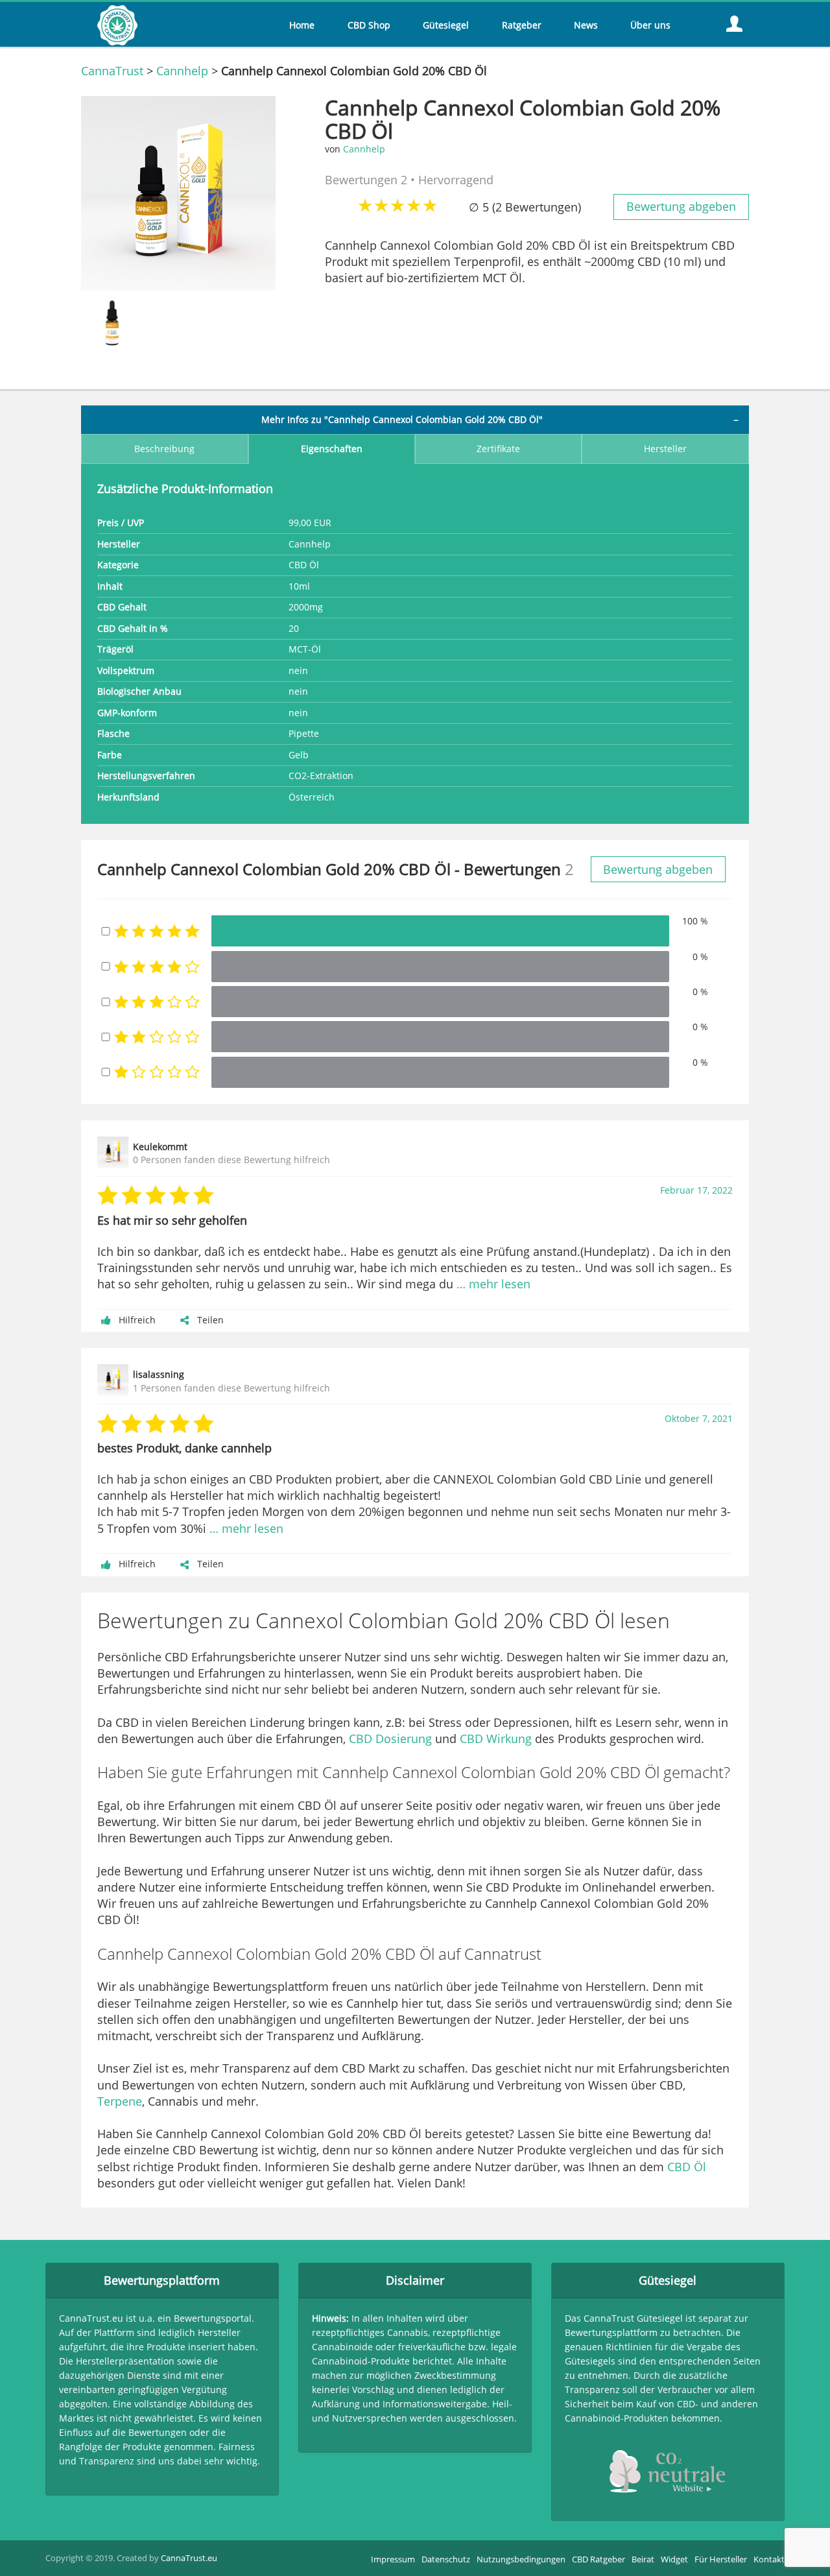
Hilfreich (137, 1320)
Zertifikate (498, 449)
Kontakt (769, 2559)
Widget (674, 2559)
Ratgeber (522, 25)
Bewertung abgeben (681, 206)
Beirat (643, 2559)
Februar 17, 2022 (696, 1190)
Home (302, 25)
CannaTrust (112, 71)
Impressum (393, 2559)
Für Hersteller (721, 2559)
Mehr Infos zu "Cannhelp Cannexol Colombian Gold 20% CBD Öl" (402, 420)
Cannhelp (182, 71)
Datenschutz (446, 2559)
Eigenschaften (332, 449)
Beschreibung (164, 449)
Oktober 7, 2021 (699, 1419)
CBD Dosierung (390, 1739)
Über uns (650, 25)
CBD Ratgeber (599, 2559)
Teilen (210, 1320)
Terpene (120, 2101)
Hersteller (665, 449)
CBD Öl (687, 2167)
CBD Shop (369, 25)
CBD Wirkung (496, 1739)
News (586, 25)
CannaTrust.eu (189, 2558)
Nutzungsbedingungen (521, 2559)
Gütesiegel (446, 25)
